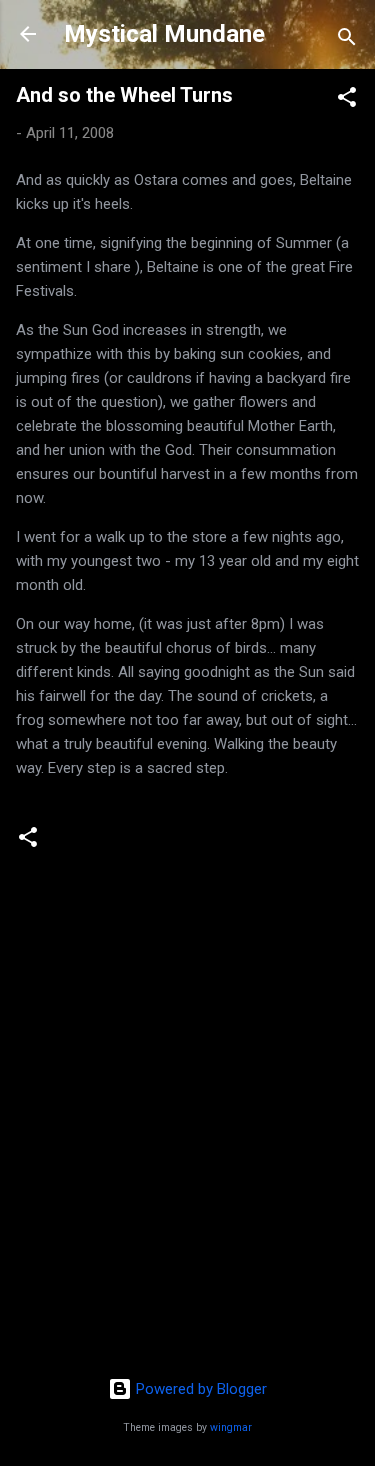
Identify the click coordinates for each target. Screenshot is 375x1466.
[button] (347, 100)
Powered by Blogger (199, 1389)
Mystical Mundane (164, 34)
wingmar (231, 1427)
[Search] (347, 40)
